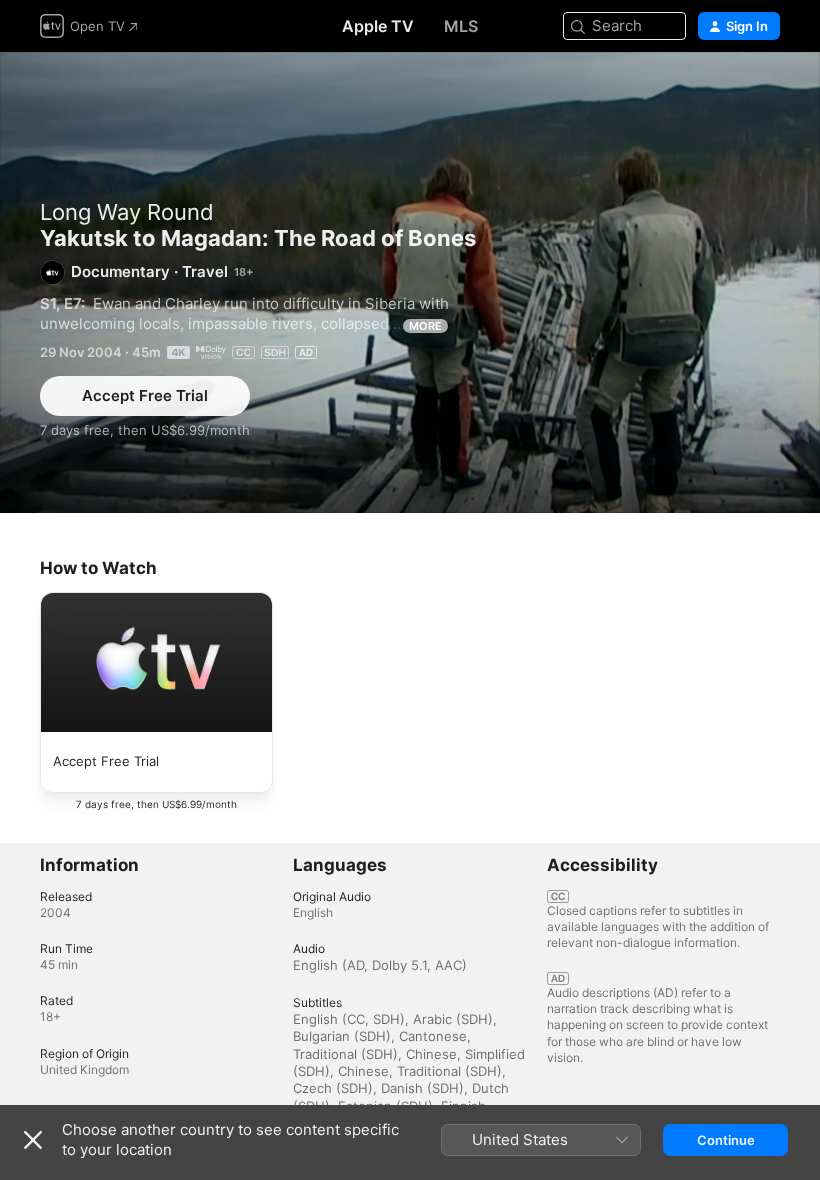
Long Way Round (127, 212)
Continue (726, 1140)
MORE (425, 326)
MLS (461, 26)
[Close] (33, 1140)
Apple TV (378, 26)
